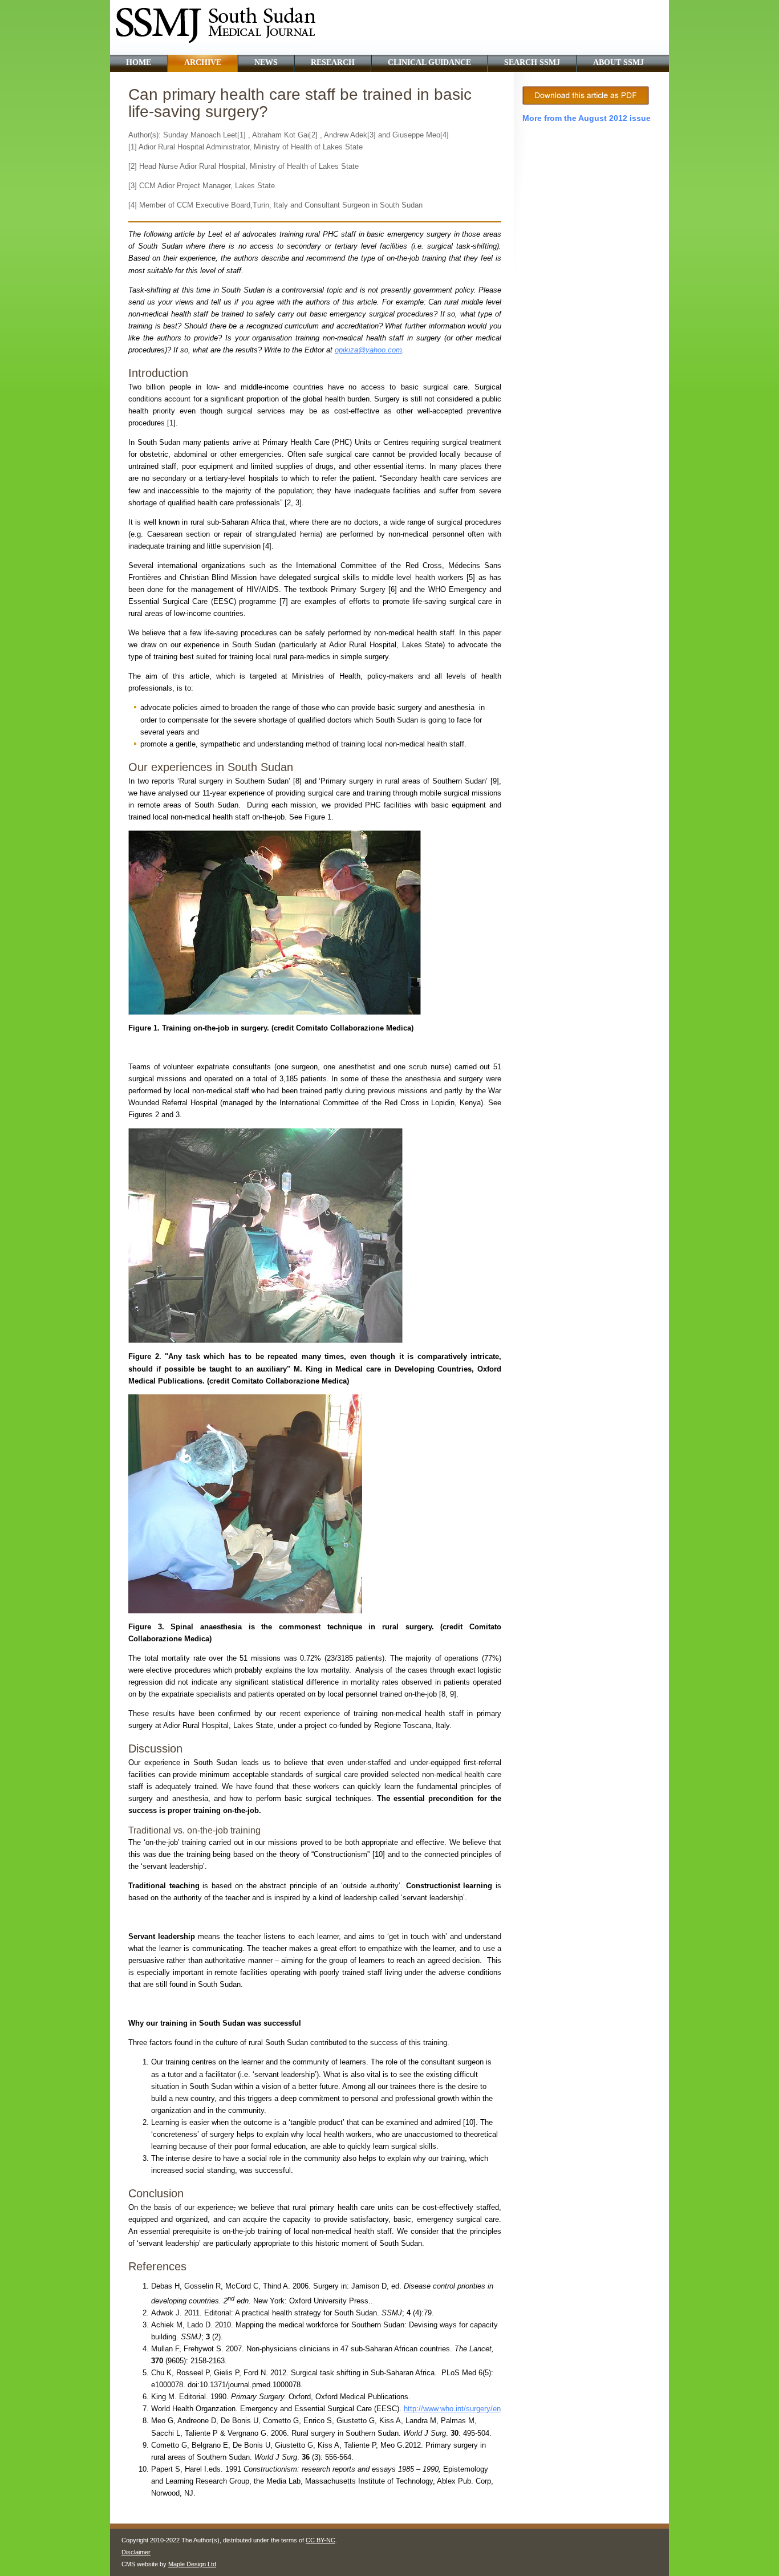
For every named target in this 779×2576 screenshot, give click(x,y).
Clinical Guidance (429, 62)
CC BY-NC (320, 2540)
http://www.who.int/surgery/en (452, 2409)
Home (139, 62)
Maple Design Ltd (192, 2564)
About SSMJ (618, 62)
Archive (203, 62)
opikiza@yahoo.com (368, 350)
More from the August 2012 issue (587, 118)
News (266, 62)
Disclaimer (136, 2552)
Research (333, 62)
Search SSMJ (532, 62)
